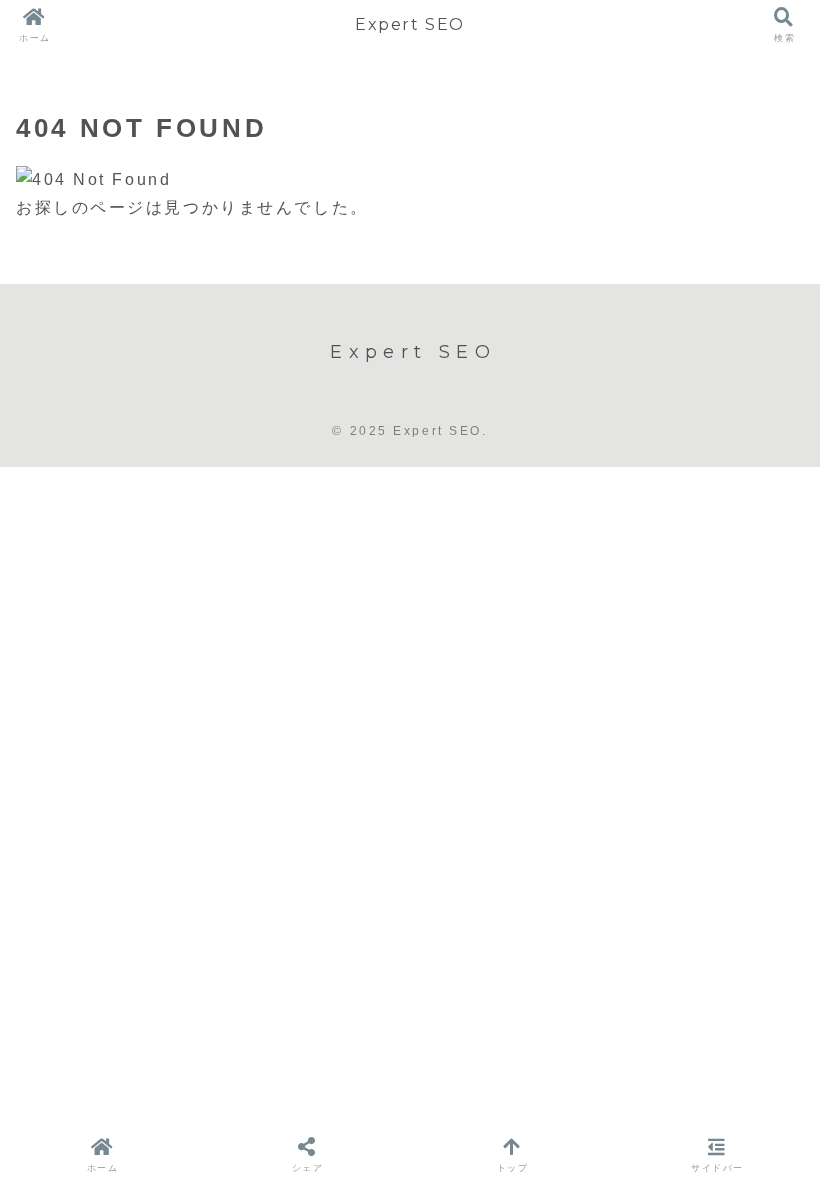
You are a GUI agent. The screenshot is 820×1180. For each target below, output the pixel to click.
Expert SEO (410, 24)
